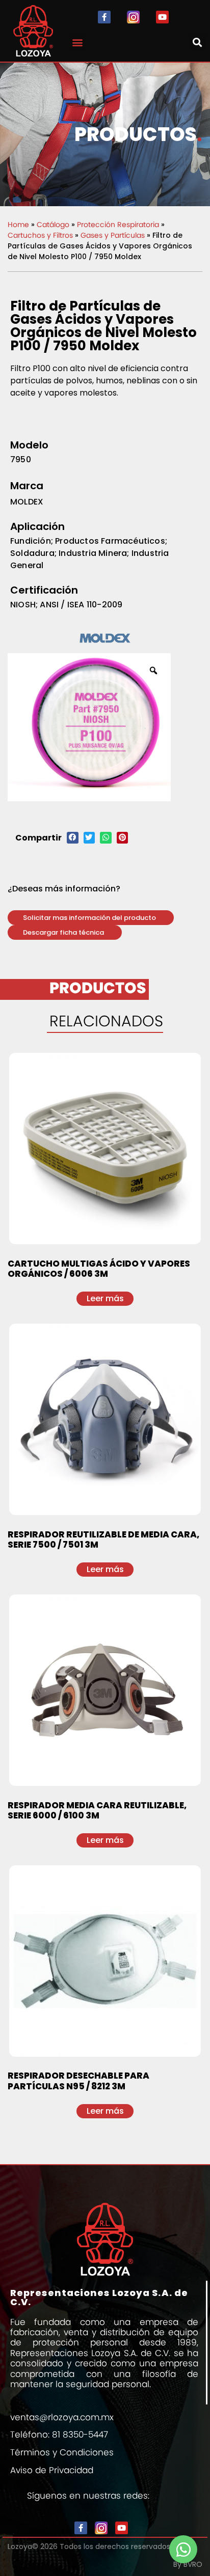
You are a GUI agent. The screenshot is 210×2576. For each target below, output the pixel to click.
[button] (78, 42)
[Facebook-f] (104, 17)
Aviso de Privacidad (52, 2470)
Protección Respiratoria (118, 225)
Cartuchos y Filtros (40, 235)
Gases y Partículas (113, 235)
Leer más (105, 1298)
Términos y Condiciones (62, 2452)
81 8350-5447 (80, 2434)
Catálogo (53, 225)
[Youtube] (162, 17)
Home (18, 225)
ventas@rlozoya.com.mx (62, 2417)
